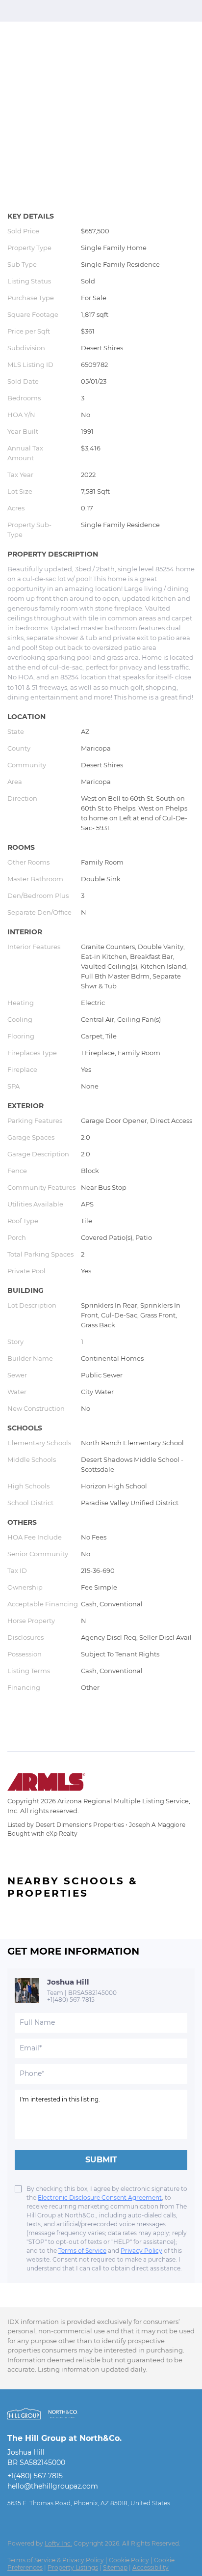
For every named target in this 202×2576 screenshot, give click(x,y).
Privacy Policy (141, 2251)
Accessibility (151, 2567)
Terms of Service (82, 2251)
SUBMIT (101, 2160)
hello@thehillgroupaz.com (53, 2486)
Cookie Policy (129, 2560)
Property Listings (73, 2567)
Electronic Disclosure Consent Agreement (100, 2198)
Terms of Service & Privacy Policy (56, 2560)
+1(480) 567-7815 (71, 2000)
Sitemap (115, 2567)
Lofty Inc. (58, 2543)
